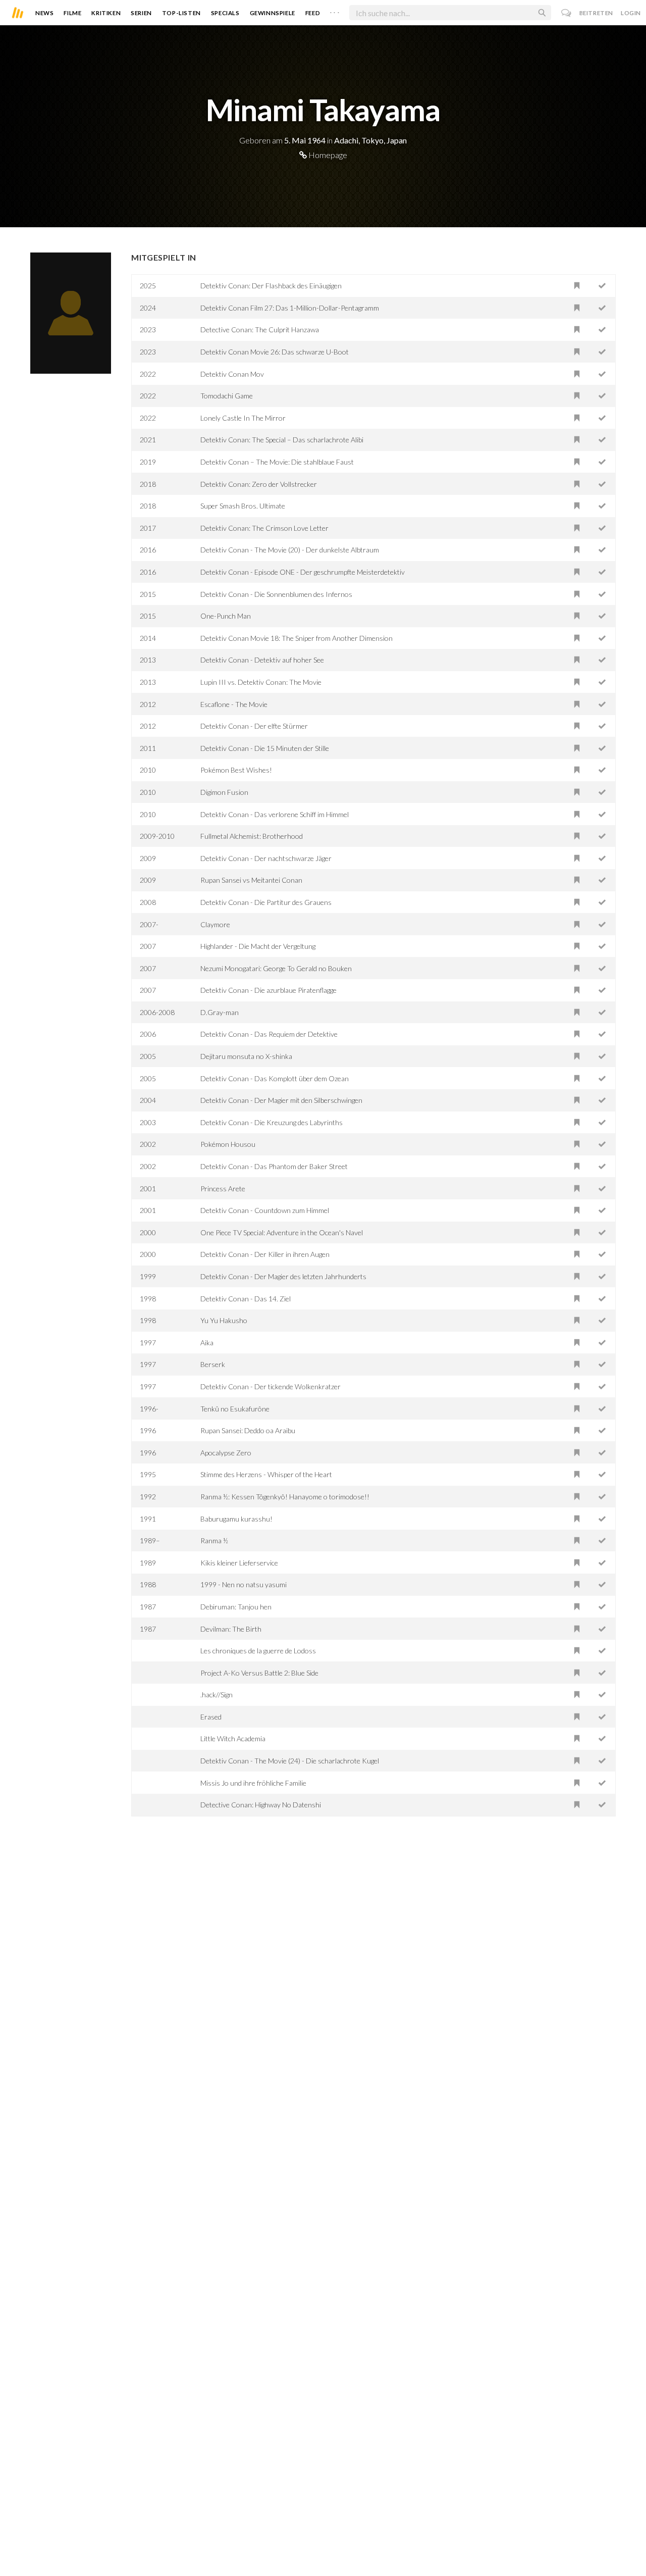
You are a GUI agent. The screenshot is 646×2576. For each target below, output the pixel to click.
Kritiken (106, 13)
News (44, 13)
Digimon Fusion (224, 792)
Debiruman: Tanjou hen (236, 1607)
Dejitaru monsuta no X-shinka (246, 1056)
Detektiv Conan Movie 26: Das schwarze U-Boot (275, 352)
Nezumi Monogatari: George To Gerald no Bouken (276, 968)
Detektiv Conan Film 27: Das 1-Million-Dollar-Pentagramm (290, 308)
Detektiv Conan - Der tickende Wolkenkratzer (271, 1386)
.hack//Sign (217, 1695)
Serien (141, 13)
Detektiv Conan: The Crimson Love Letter (264, 528)
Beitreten (596, 13)
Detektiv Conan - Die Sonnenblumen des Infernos (276, 594)
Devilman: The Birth (231, 1629)
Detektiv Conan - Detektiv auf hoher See (262, 660)
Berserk (213, 1364)
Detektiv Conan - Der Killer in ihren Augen (265, 1254)
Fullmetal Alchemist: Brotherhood (252, 836)
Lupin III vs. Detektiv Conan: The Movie (261, 682)
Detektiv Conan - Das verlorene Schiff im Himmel (275, 814)
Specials (225, 13)
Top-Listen (181, 13)
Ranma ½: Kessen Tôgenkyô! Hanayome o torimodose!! (285, 1497)
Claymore (215, 924)
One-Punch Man (226, 616)
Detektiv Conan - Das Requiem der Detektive (269, 1034)
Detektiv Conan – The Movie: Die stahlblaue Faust (277, 462)
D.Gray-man (220, 1012)
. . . (335, 11)
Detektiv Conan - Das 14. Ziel (246, 1299)
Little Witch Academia (233, 1738)
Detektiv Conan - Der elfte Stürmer (254, 726)
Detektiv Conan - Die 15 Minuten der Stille (265, 748)
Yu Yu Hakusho (224, 1320)
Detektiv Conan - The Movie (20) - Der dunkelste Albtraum (290, 550)
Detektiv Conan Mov (232, 374)
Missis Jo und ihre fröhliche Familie (253, 1783)
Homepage (327, 155)
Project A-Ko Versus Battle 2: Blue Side (259, 1673)
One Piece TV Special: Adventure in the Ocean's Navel (282, 1232)
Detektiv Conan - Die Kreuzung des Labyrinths (272, 1122)
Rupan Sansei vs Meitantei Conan (251, 880)
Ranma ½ (214, 1540)
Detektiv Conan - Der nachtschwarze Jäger (266, 858)
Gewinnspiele (273, 13)
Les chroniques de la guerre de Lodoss (258, 1651)
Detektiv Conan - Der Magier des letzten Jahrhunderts (283, 1276)
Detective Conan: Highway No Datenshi (261, 1805)
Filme (72, 13)
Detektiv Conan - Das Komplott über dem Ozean (275, 1078)
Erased (211, 1717)
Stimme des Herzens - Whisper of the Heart (266, 1474)
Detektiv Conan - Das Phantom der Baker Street (274, 1166)
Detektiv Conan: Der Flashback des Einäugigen (271, 286)
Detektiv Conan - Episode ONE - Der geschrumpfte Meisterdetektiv (303, 572)
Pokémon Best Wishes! (236, 770)
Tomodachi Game (227, 396)
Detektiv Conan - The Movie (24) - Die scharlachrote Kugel (290, 1761)
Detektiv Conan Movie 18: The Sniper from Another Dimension (297, 638)
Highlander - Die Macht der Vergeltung (258, 946)
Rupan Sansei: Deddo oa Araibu (248, 1430)
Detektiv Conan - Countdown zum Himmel (265, 1210)
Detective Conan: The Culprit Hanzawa (260, 330)
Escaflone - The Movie (234, 704)
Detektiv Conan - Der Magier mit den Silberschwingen (281, 1100)
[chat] (567, 13)
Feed (313, 13)
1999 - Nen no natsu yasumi (244, 1584)
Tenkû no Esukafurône (235, 1409)
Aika (207, 1343)
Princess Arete (223, 1189)
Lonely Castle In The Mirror (243, 418)
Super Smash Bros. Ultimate (243, 506)
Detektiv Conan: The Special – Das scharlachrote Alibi (282, 440)
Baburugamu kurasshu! (236, 1519)
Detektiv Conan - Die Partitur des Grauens (266, 902)
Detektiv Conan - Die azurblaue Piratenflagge (268, 990)
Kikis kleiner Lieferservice (239, 1563)
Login (631, 13)
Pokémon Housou (228, 1144)
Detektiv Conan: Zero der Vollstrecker (259, 484)
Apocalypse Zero (226, 1453)
